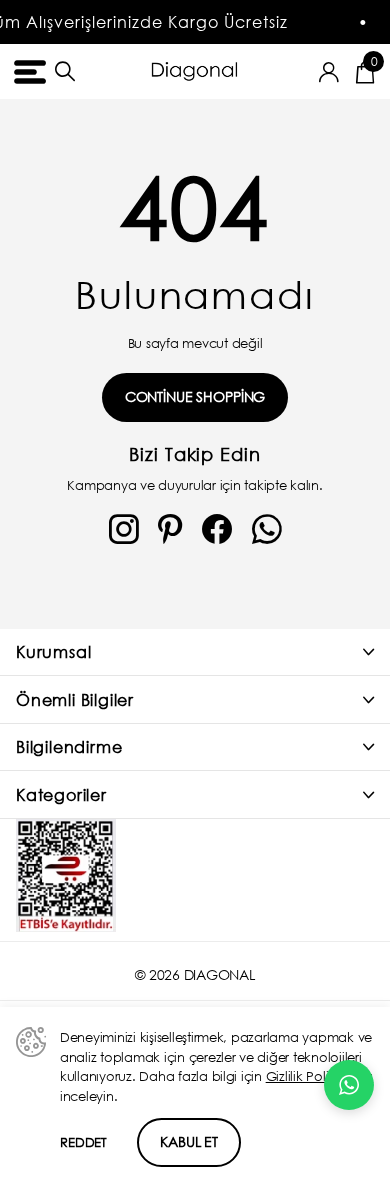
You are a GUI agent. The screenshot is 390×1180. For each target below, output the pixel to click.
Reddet (83, 1142)
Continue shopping (195, 396)
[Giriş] (329, 72)
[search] (65, 71)
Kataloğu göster (27, 71)
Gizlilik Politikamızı (320, 1076)
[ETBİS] (66, 875)
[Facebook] (217, 530)
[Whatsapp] (267, 530)
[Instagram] (124, 530)
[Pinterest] (170, 530)
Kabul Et (189, 1141)
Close (195, 652)
